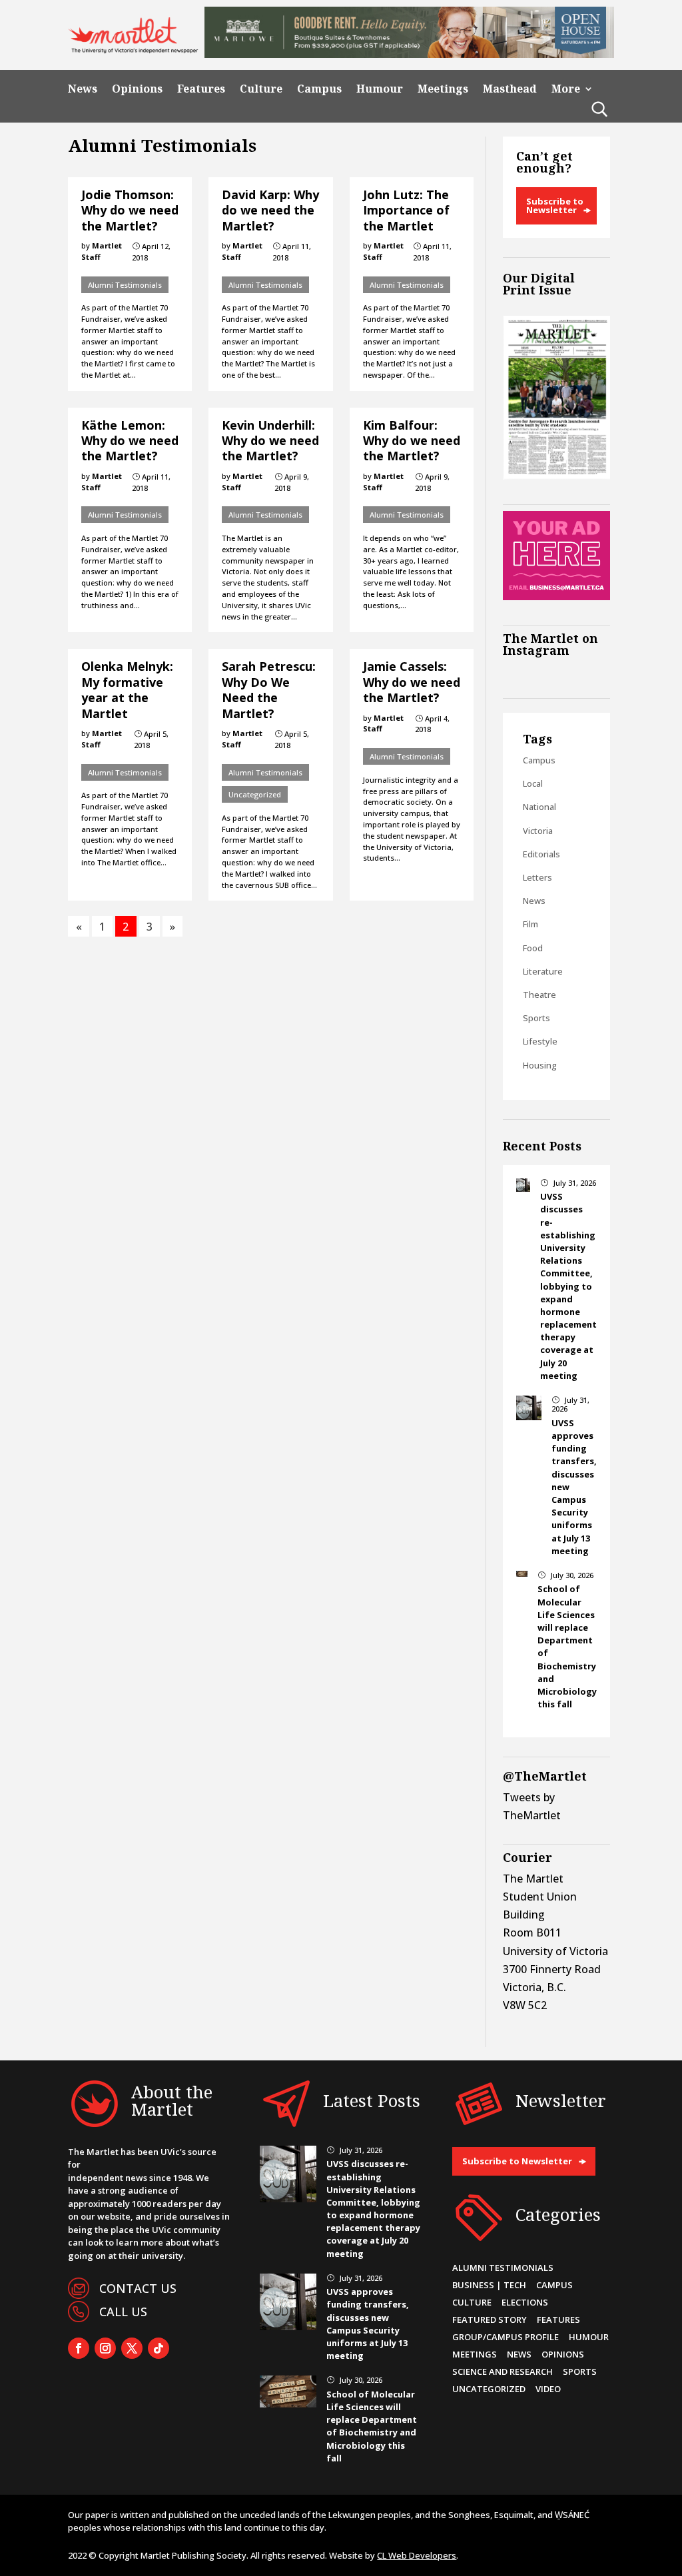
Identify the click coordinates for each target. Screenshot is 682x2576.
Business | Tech (489, 2285)
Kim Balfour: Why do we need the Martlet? (412, 441)
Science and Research (503, 2371)
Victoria (538, 831)
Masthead (510, 89)
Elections (525, 2302)
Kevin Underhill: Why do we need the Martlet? (270, 441)
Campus (319, 89)
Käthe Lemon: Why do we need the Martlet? (130, 441)
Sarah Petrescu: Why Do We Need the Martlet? (269, 689)
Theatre (539, 995)
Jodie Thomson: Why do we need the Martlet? (130, 210)
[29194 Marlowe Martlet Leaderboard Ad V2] (409, 54)
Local (533, 783)
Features (201, 89)
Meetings (443, 89)
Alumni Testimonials (125, 285)
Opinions (137, 89)
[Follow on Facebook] (79, 2348)
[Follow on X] (132, 2348)
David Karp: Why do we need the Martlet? (270, 210)
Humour (380, 89)
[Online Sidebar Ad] (556, 596)
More (566, 89)
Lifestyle (540, 1041)
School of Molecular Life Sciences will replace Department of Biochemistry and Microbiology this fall (372, 2426)
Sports (536, 1018)
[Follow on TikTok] (159, 2348)
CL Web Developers (417, 2555)
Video (548, 2389)
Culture (261, 89)
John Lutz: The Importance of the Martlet (406, 210)
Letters (537, 877)
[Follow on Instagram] (105, 2348)
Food (533, 948)
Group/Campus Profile (506, 2337)
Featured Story (490, 2320)
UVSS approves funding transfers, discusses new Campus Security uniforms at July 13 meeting (368, 2324)
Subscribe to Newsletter (555, 206)
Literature (543, 971)
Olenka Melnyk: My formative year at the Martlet (127, 689)
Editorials (541, 854)
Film (530, 924)
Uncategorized (255, 794)
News (83, 89)
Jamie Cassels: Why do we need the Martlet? (412, 682)
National (539, 807)
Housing (540, 1065)
